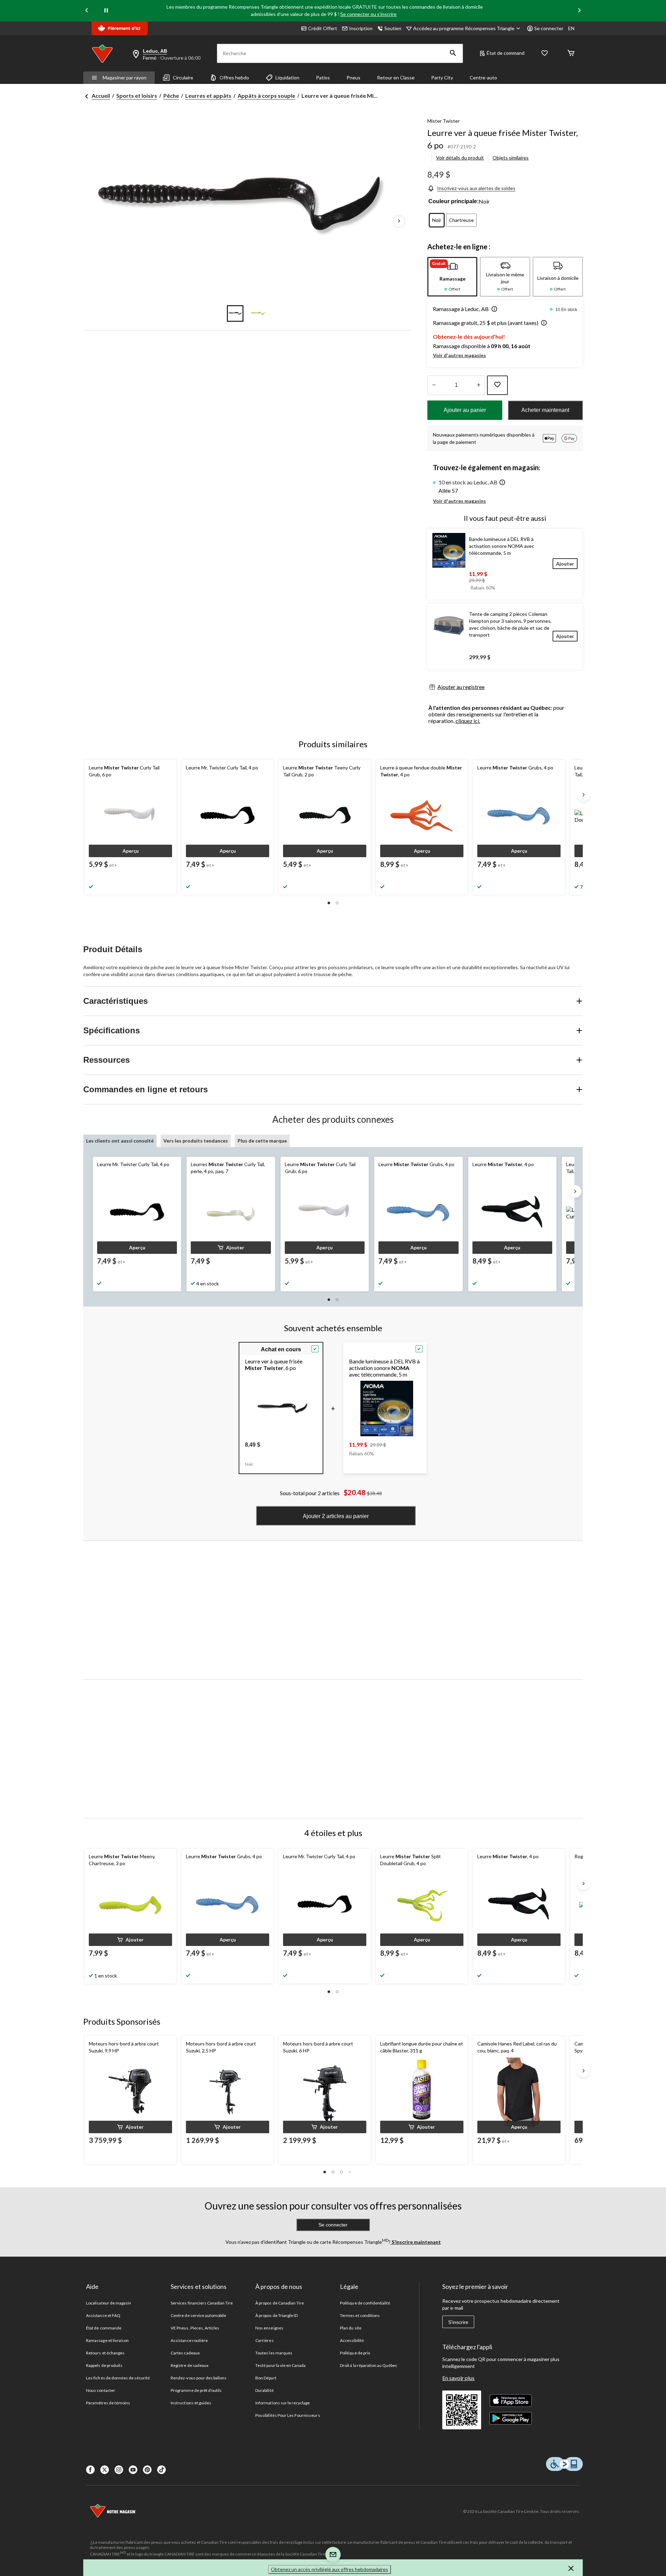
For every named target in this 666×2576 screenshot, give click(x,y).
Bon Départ (266, 2378)
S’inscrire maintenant (416, 2242)
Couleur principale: (454, 201)
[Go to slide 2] (259, 313)
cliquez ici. (468, 721)
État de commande (104, 2328)
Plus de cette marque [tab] (262, 1141)
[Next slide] (579, 11)
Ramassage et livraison (107, 2340)
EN (571, 28)
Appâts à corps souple (266, 96)
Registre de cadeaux (190, 2365)
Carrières (264, 2340)
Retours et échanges (105, 2353)
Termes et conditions (360, 2315)
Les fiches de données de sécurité (118, 2378)
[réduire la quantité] (479, 385)
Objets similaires (511, 158)
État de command (506, 53)
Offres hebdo (234, 77)
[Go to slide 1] (235, 313)
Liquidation (287, 77)
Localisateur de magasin (109, 2303)
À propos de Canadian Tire (280, 2303)
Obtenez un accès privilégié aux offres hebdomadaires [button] (330, 2569)
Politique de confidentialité (365, 2303)
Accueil (101, 96)
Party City (442, 77)
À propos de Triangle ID (276, 2315)
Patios (323, 77)
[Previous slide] (87, 11)
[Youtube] (133, 2470)
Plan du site (351, 2328)
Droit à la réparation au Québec (369, 2365)
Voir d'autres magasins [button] (459, 355)
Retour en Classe (396, 77)
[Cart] (571, 54)
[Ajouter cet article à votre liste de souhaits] (497, 385)
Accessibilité (352, 2340)
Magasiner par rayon (125, 77)
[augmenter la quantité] (434, 385)
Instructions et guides (191, 2403)
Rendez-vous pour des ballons (199, 2378)
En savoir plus (458, 2378)
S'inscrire (458, 2322)
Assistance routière (189, 2340)
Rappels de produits (104, 2365)
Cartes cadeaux (185, 2353)
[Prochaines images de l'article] (399, 222)
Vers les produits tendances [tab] (196, 1141)
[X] (105, 2470)
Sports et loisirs (137, 96)
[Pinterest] (147, 2470)
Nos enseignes (269, 2328)
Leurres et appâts (208, 96)
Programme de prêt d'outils (196, 2390)
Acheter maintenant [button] (545, 410)
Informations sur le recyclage (283, 2403)
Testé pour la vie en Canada (280, 2365)
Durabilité (264, 2390)
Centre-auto (483, 77)
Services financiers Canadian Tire (202, 2303)
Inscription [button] (361, 28)
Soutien (393, 28)
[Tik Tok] (161, 2470)
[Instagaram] (119, 2470)
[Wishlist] (545, 54)
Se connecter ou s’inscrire (368, 14)
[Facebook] (90, 2470)
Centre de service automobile (198, 2315)
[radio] (437, 220)
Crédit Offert (323, 28)
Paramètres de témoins (108, 2403)
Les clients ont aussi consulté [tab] (120, 1141)
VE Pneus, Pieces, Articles (195, 2328)
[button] (453, 53)
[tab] (452, 277)
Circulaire (183, 77)
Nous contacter (101, 2390)
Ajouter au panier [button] (465, 410)
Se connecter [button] (549, 28)
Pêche (171, 96)
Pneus (353, 77)
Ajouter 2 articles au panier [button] (336, 1516)
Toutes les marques (274, 2353)
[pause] (106, 11)
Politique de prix (355, 2353)
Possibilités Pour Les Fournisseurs (288, 2415)
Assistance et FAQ (103, 2315)
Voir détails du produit (460, 158)
